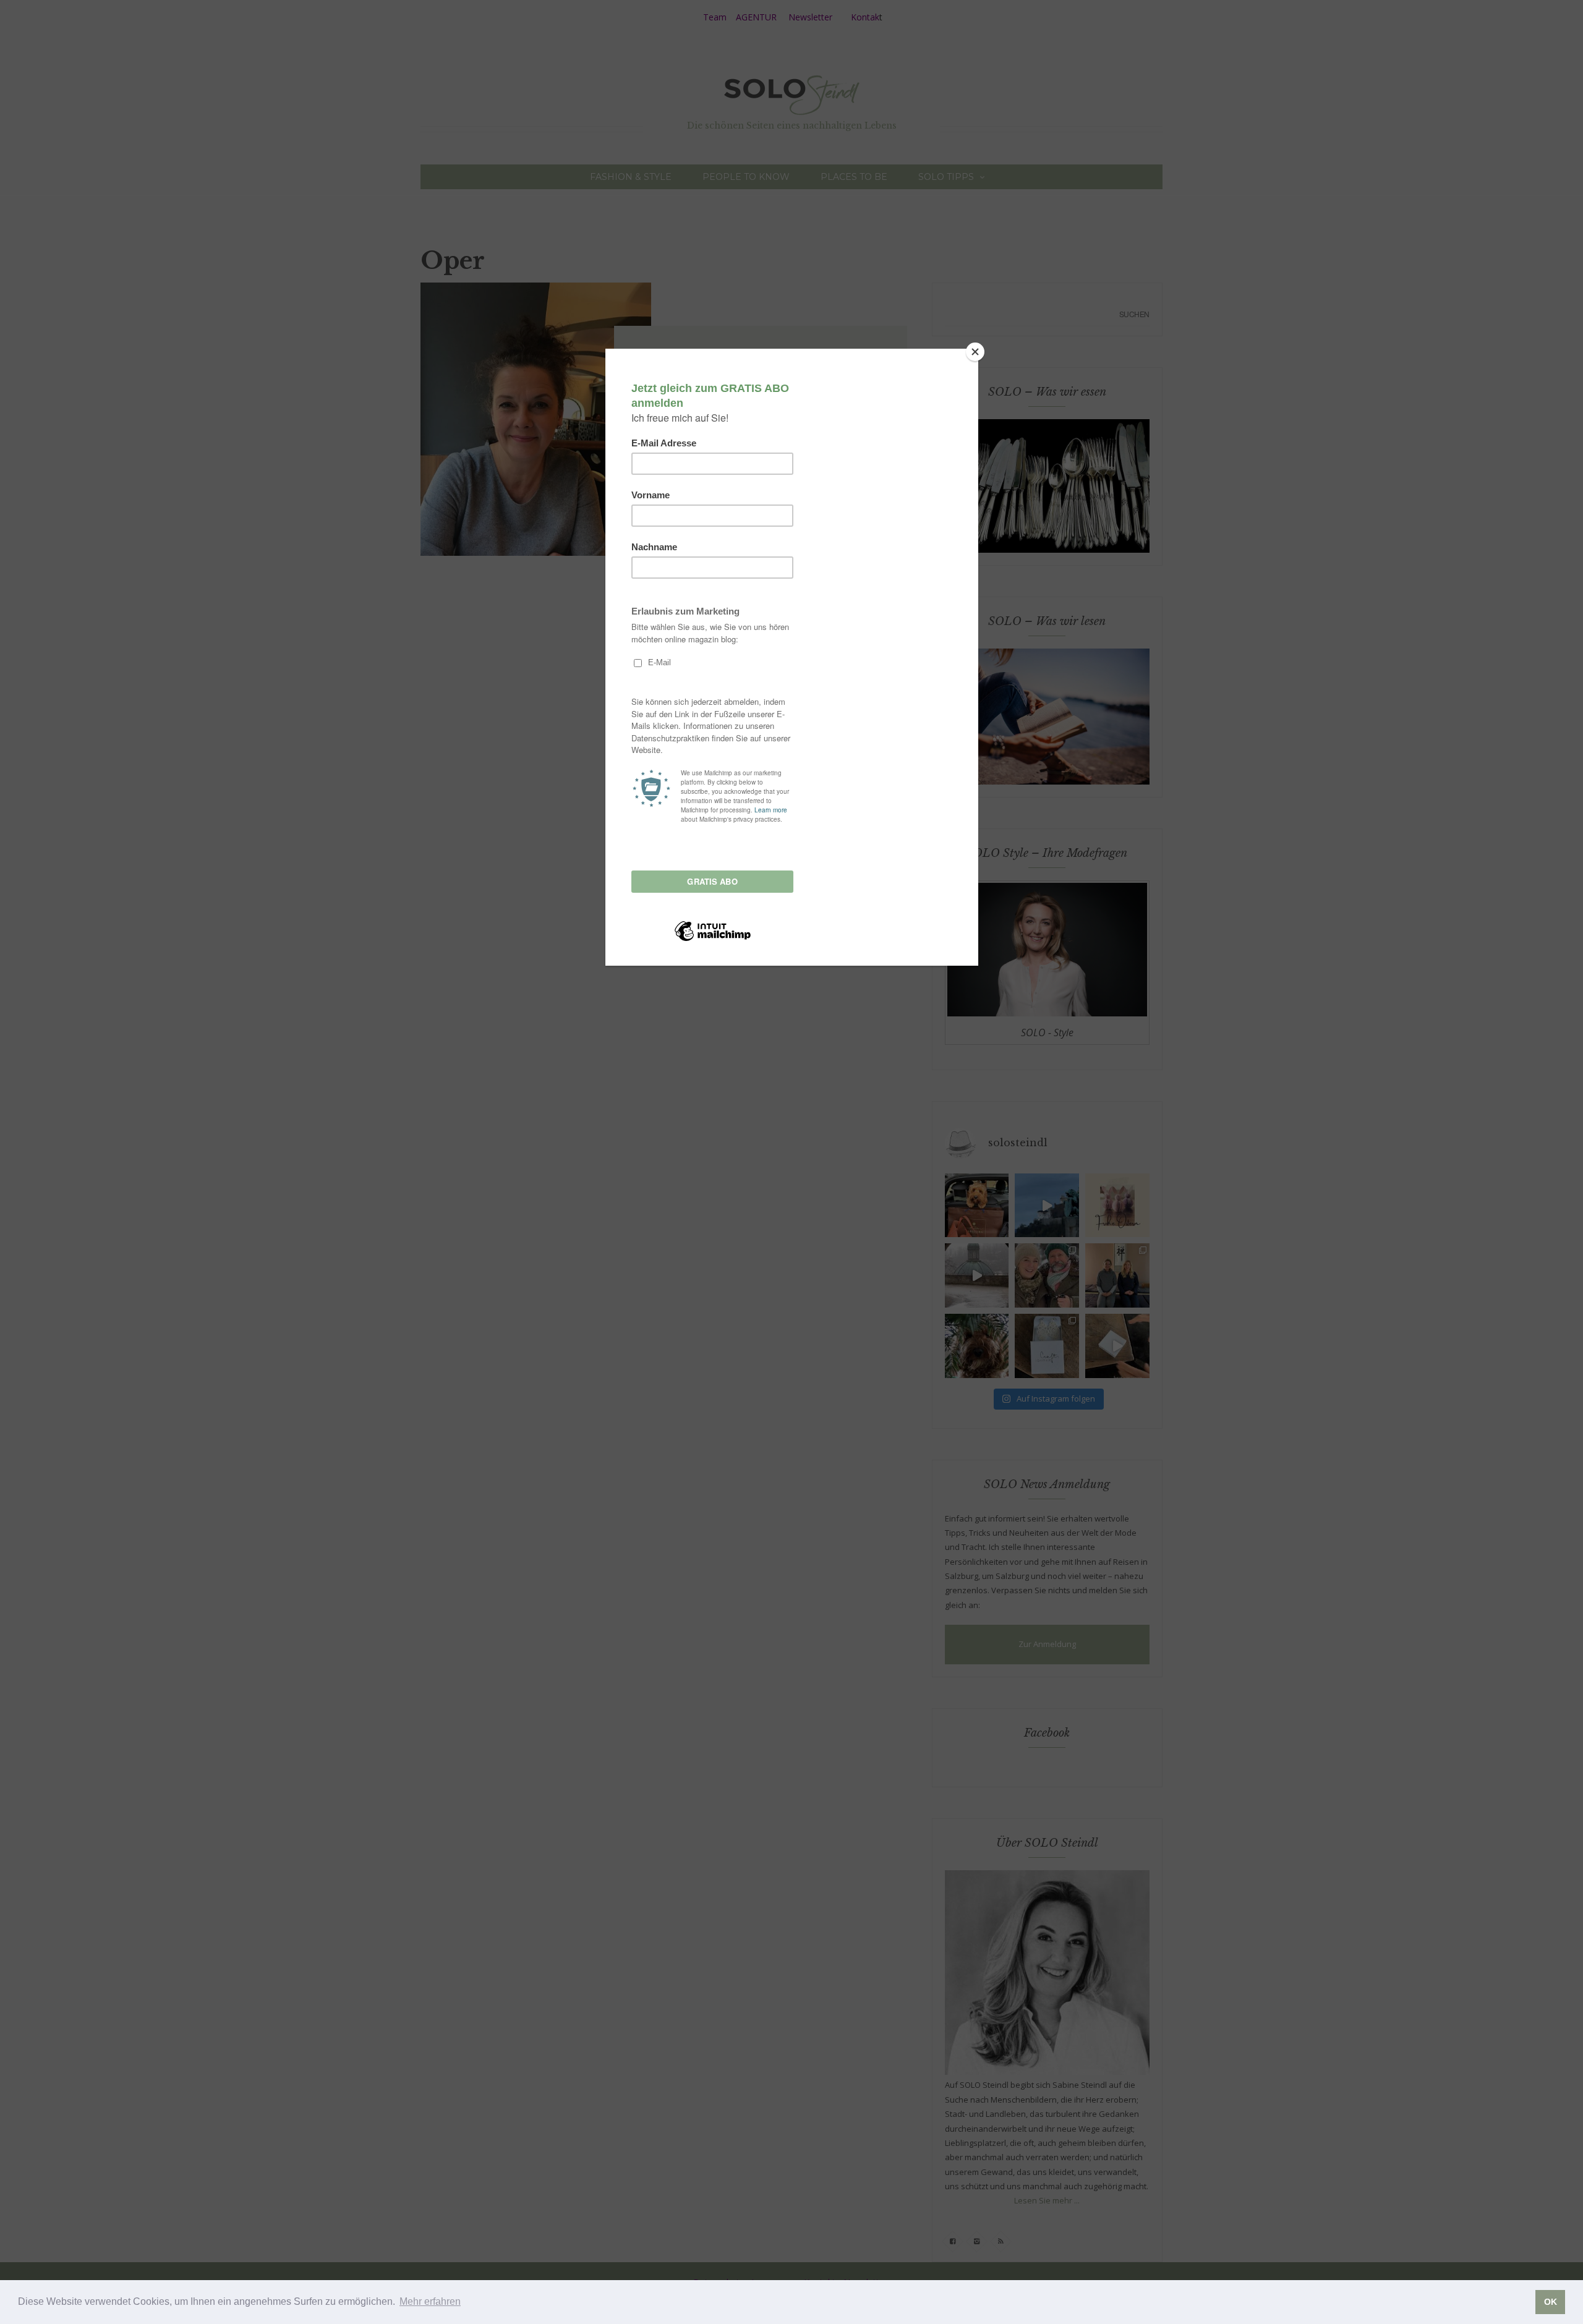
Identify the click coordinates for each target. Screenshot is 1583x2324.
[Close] (975, 352)
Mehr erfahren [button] (430, 2301)
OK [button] (1551, 2302)
